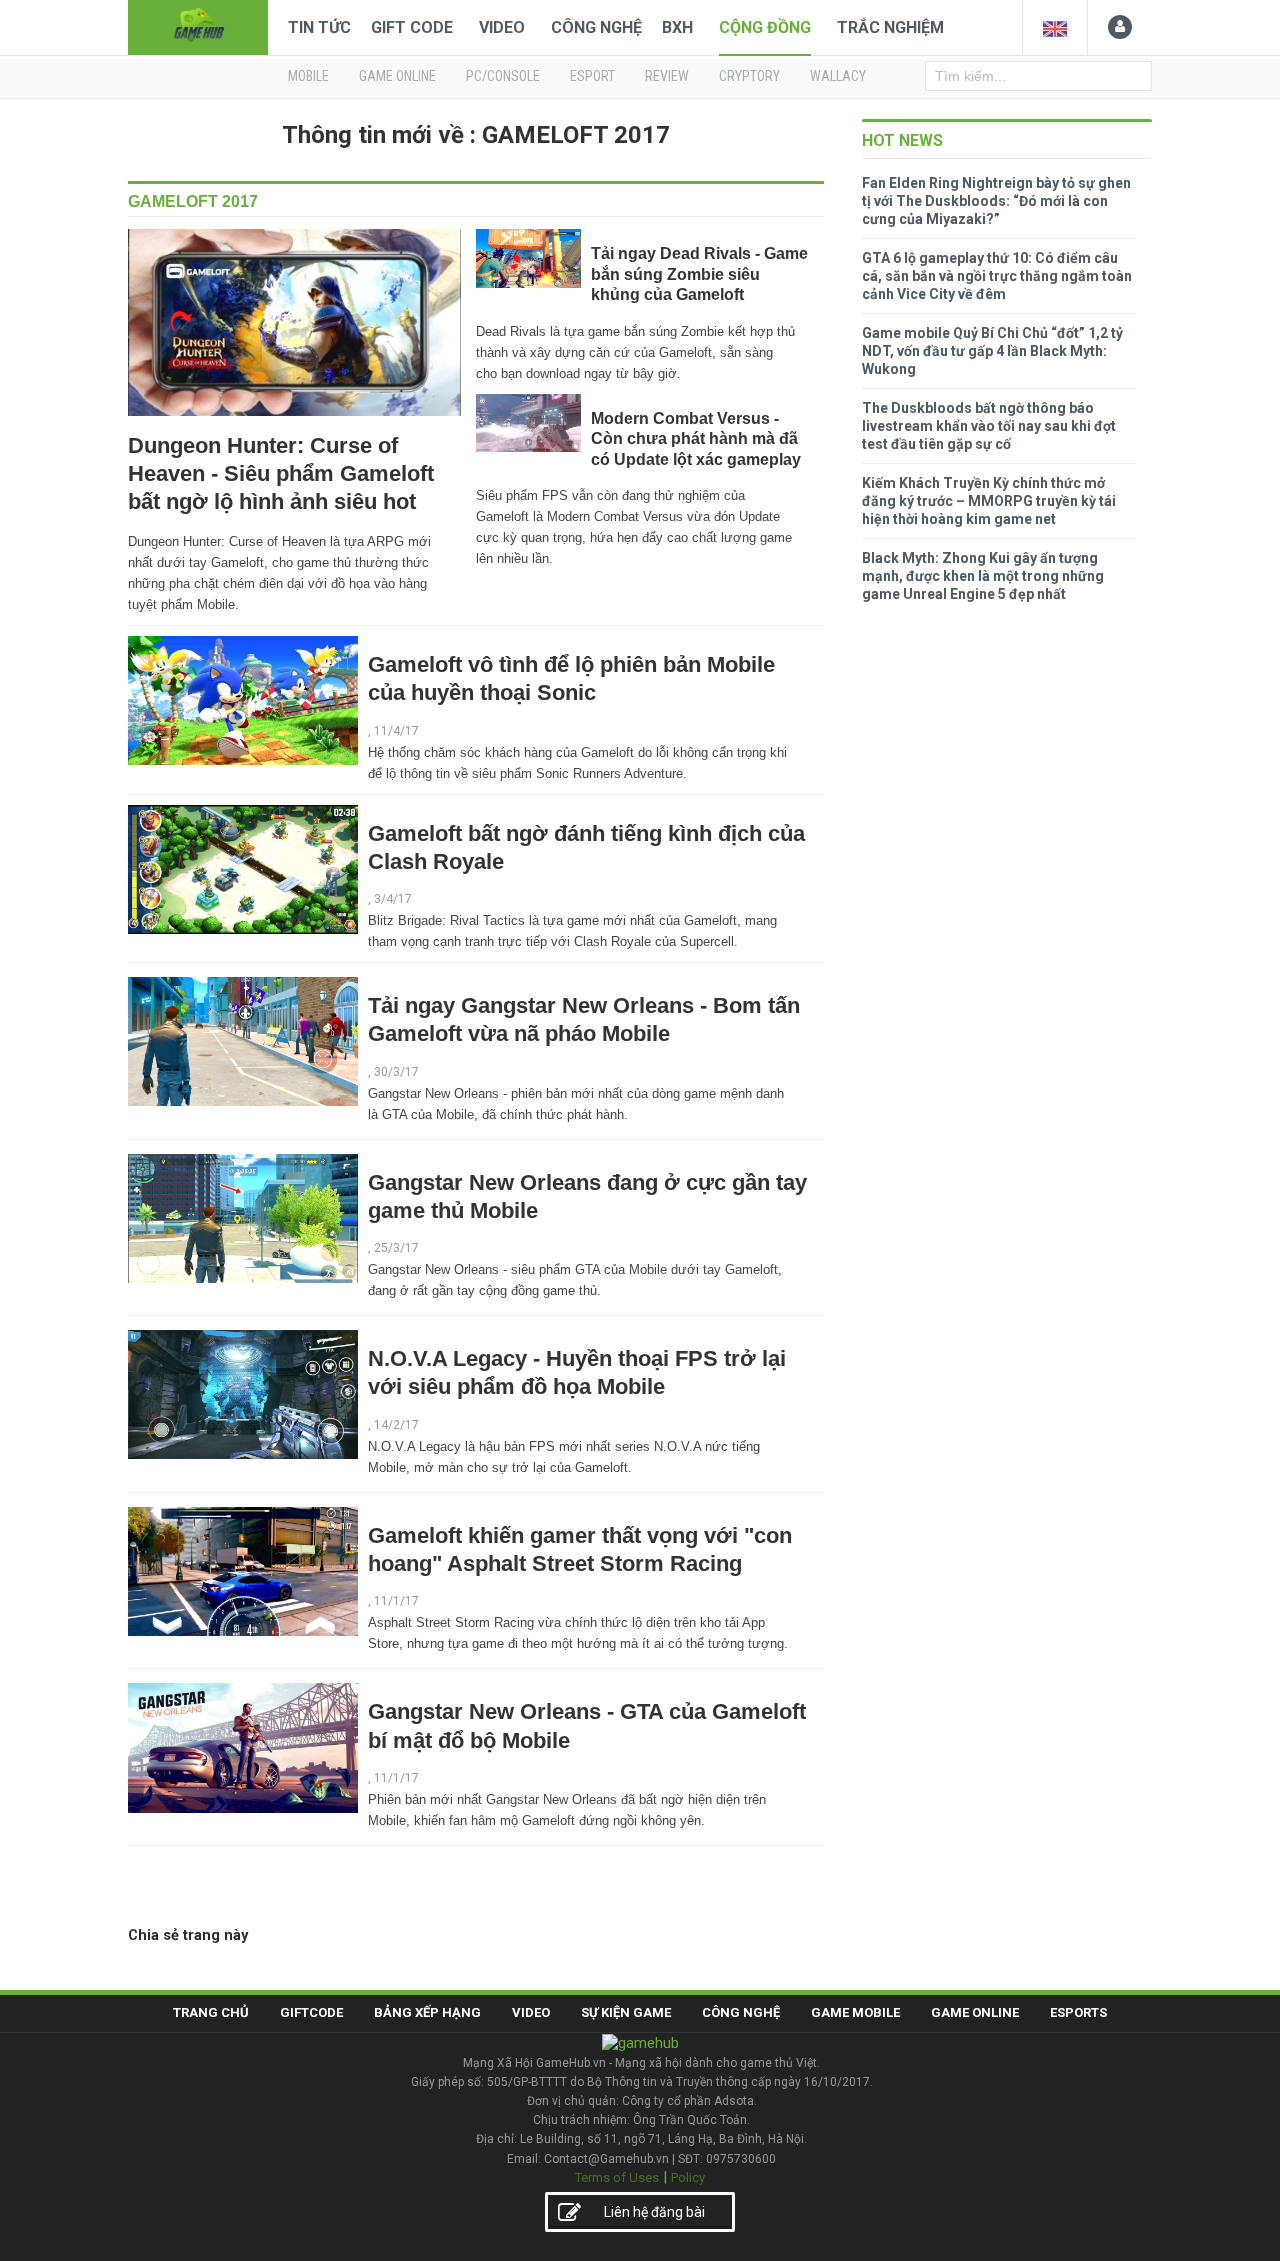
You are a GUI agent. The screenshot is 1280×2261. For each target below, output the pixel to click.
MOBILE (308, 76)
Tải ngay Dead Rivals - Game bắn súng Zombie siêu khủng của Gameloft (699, 274)
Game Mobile (855, 2012)
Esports (1078, 2012)
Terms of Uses (617, 2177)
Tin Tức (319, 27)
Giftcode (311, 2012)
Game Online (975, 2012)
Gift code (412, 27)
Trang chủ (211, 2012)
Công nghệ (596, 27)
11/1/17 (396, 1601)
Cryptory (749, 76)
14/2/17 (396, 1425)
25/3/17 (396, 1248)
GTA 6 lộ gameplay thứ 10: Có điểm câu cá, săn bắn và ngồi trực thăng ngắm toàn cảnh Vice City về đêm (997, 276)
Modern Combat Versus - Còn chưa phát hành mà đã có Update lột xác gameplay (696, 439)
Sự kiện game (626, 2012)
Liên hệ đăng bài (654, 2212)
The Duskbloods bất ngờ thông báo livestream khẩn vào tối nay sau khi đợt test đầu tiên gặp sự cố (989, 426)
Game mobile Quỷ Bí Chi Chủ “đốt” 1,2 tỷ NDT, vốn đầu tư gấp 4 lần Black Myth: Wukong (992, 351)
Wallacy (838, 76)
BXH (677, 27)
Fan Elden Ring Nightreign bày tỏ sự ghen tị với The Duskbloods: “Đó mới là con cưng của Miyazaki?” (996, 201)
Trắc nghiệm (890, 27)
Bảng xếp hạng (427, 2012)
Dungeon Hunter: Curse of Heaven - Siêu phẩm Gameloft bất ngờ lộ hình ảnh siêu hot (281, 473)
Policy (688, 2177)
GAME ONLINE (397, 76)
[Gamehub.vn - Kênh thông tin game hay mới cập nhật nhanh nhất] (198, 25)
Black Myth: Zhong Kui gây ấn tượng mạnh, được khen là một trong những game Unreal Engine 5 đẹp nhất (983, 576)
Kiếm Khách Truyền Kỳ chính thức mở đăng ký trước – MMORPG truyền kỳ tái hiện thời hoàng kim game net (989, 501)
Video (502, 27)
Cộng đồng (765, 27)
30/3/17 (396, 1072)
